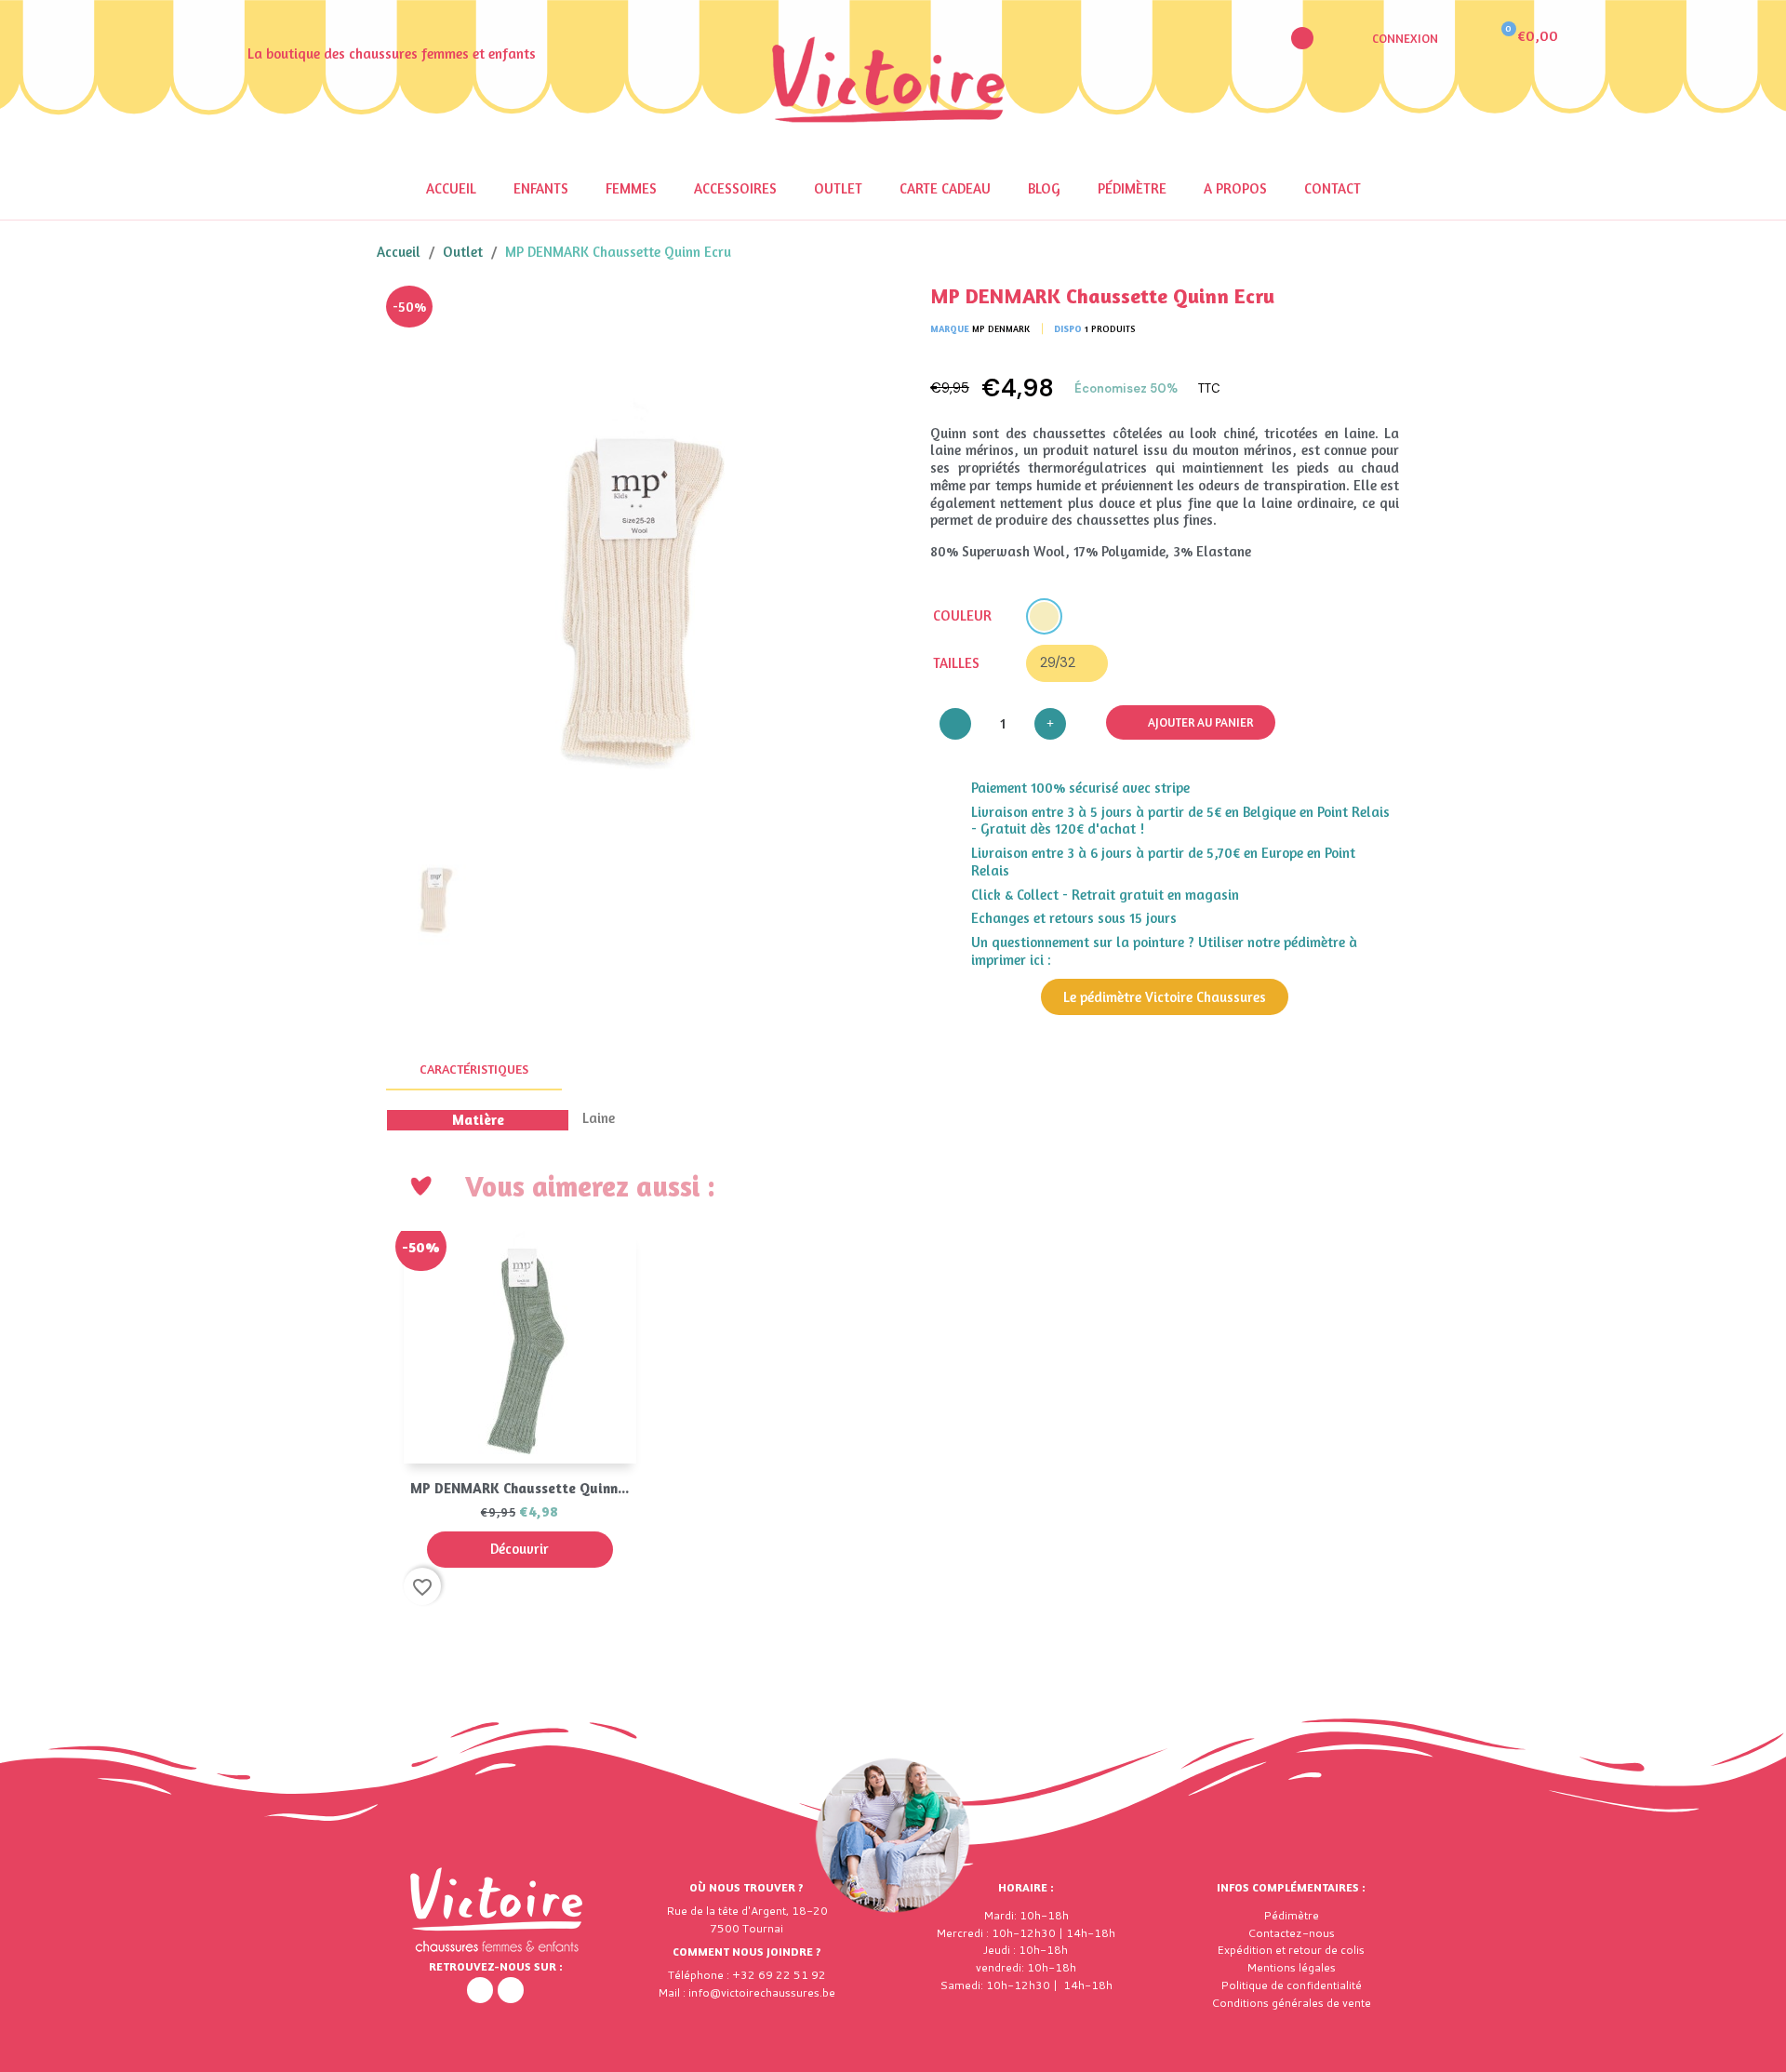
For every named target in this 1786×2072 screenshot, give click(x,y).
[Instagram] (511, 1990)
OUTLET (838, 188)
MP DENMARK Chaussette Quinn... (520, 1488)
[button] (1302, 38)
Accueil (451, 188)
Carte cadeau (945, 188)
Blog (1044, 188)
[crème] (1044, 616)
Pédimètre (1132, 188)
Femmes (631, 188)
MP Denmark (1001, 328)
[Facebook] (480, 1990)
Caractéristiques (474, 1069)
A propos (1235, 188)
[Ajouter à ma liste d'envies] (856, 314)
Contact (1333, 188)
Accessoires (735, 188)
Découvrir (520, 1549)
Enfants (541, 188)
